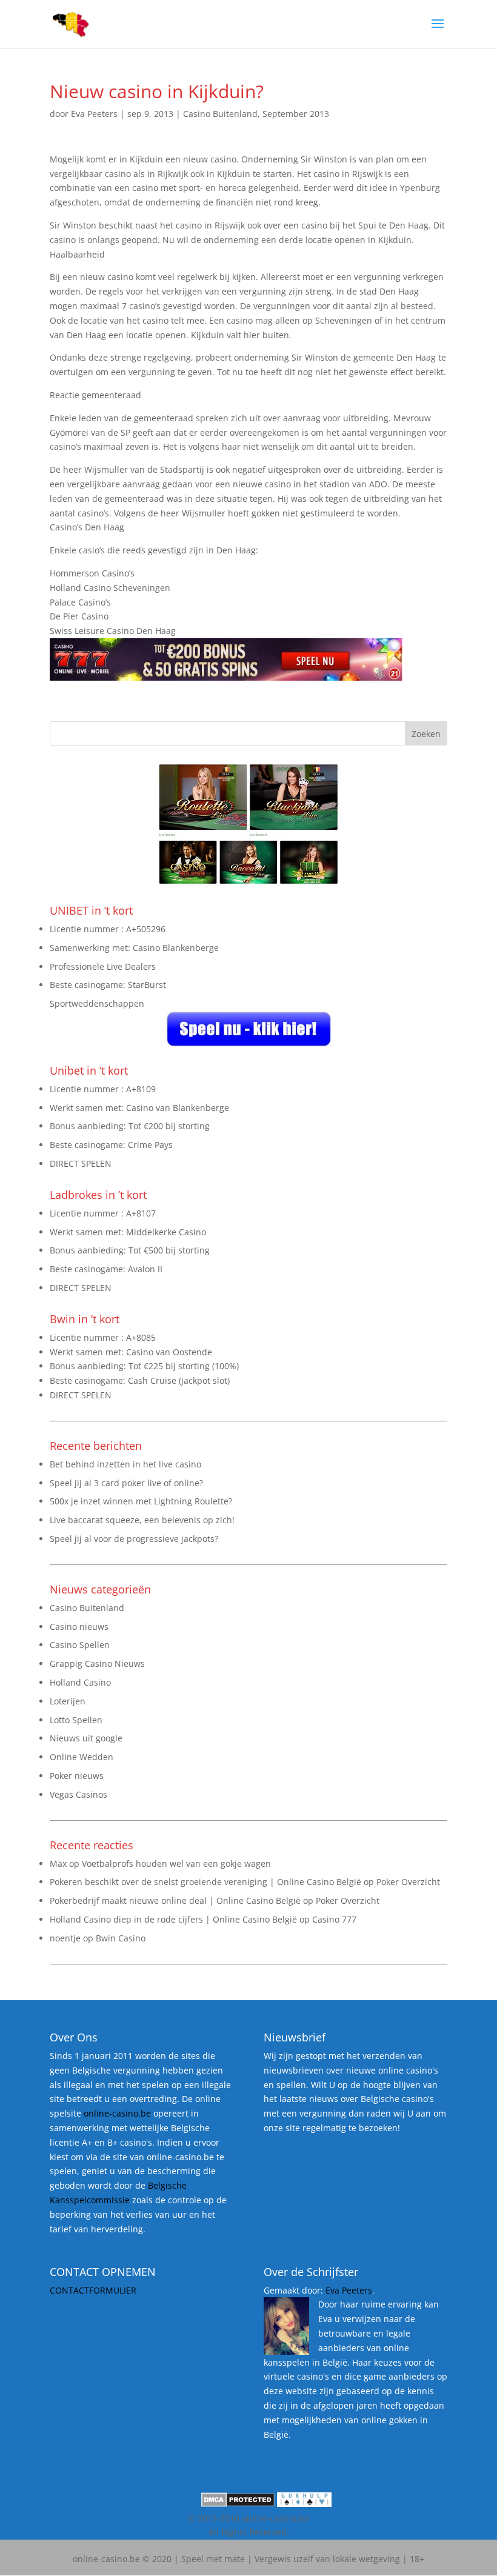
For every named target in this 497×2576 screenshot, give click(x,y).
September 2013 (296, 114)
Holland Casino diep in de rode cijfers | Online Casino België (173, 1919)
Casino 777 (334, 1919)
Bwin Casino (121, 1938)
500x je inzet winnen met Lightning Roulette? (141, 1501)
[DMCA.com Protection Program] (238, 2504)
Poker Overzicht (408, 1882)
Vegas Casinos (78, 1794)
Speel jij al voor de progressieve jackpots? (134, 1539)
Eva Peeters (94, 114)
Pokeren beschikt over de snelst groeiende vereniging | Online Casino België (205, 1882)
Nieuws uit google (86, 1738)
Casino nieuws (79, 1627)
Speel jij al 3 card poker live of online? (126, 1483)
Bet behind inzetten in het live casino (125, 1464)
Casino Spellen (80, 1645)
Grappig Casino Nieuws (97, 1663)
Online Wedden (82, 1757)
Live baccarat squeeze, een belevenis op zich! (142, 1520)
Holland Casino (80, 1682)
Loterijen (68, 1701)
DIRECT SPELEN (81, 1163)
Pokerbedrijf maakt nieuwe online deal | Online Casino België (175, 1900)
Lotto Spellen (76, 1720)
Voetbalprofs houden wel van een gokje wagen (176, 1864)
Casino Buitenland (220, 114)
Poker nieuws (77, 1776)
